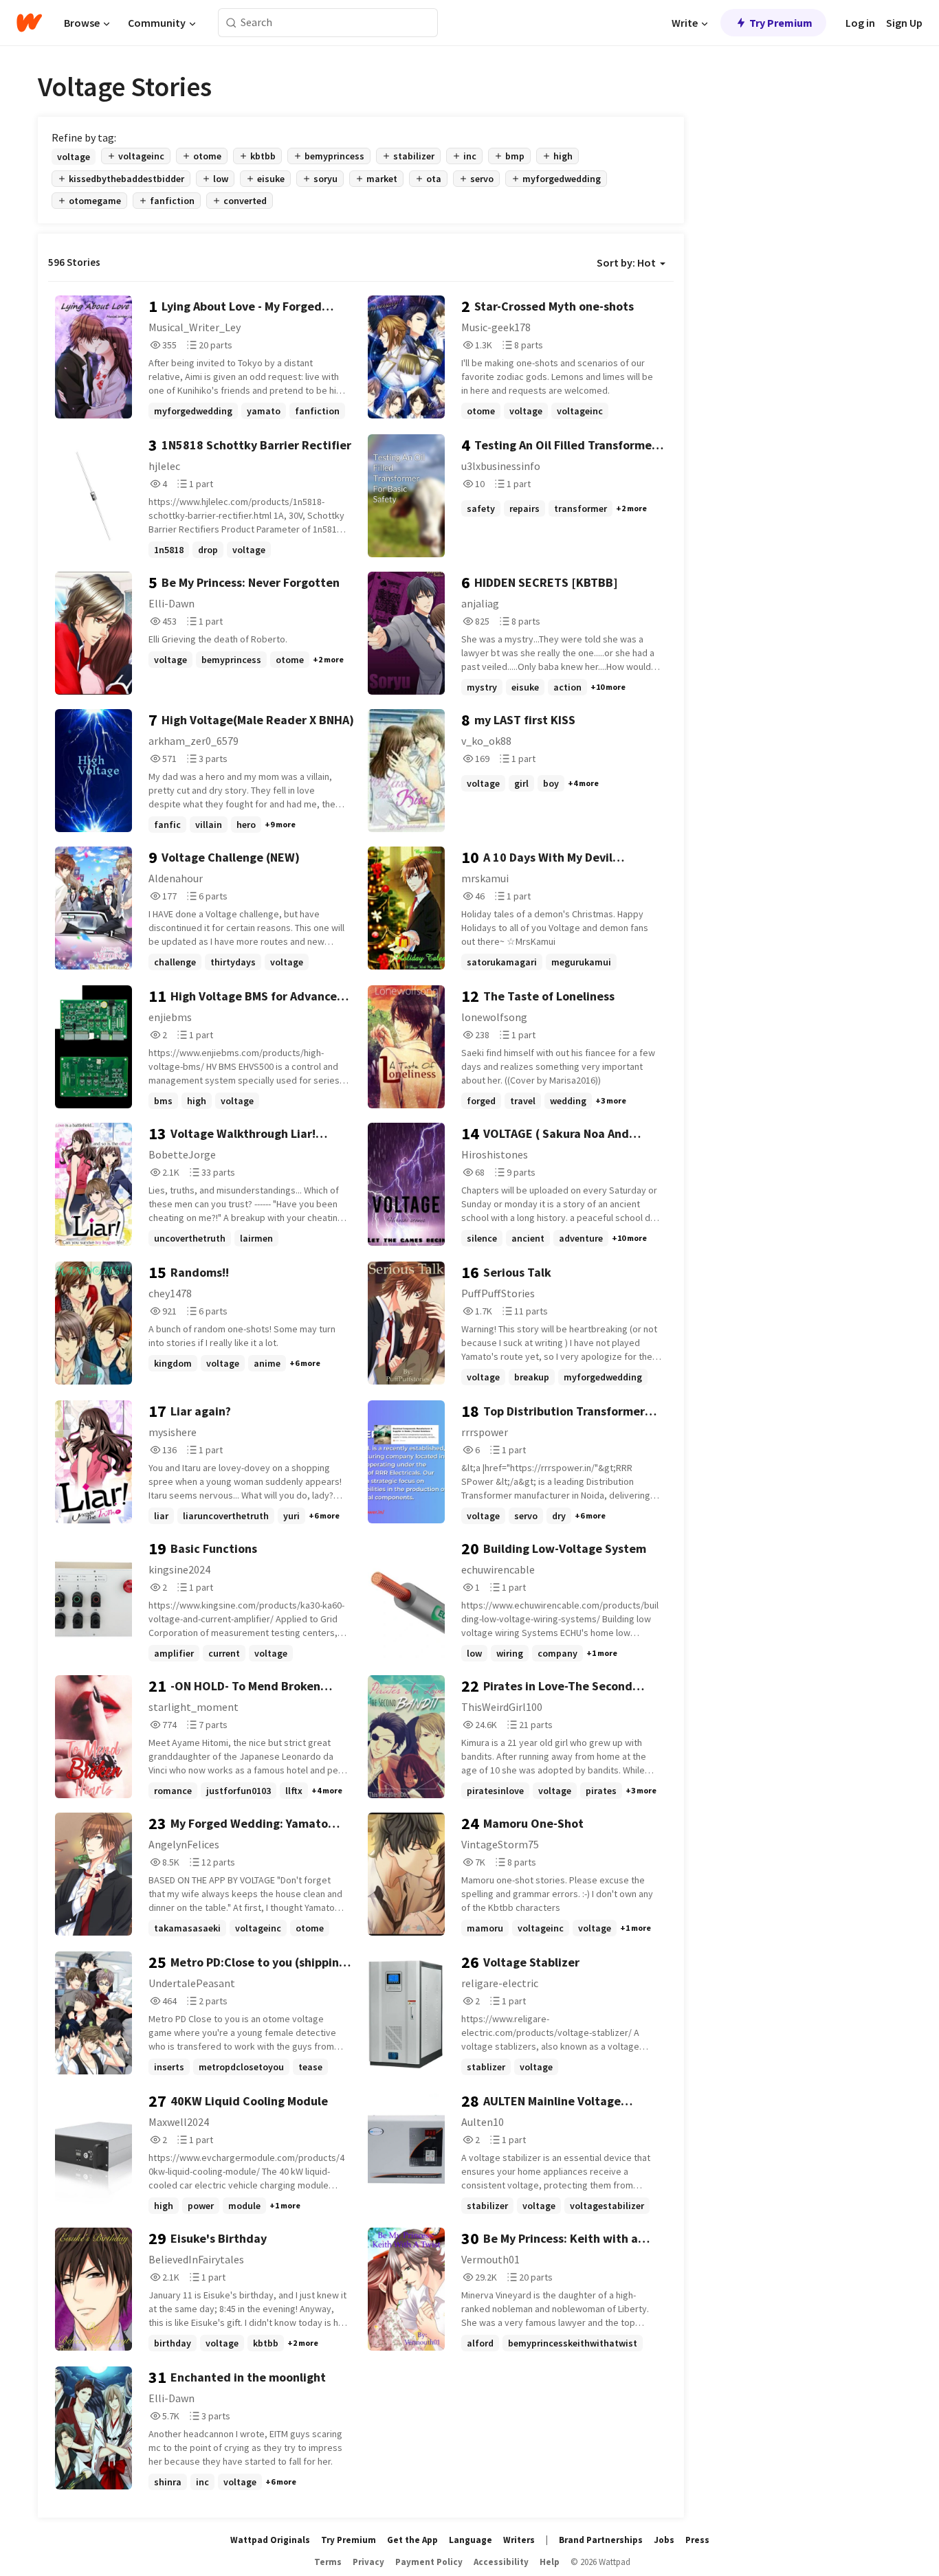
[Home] (29, 23)
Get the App (412, 2540)
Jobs (664, 2540)
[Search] (231, 23)
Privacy (368, 2562)
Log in (860, 23)
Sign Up (904, 23)
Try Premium (781, 23)
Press (697, 2540)
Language (471, 2540)
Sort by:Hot (626, 262)
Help (550, 2562)
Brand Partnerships (601, 2540)
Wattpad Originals (270, 2540)
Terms (328, 2562)
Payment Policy (429, 2562)
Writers (519, 2540)
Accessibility (501, 2562)
